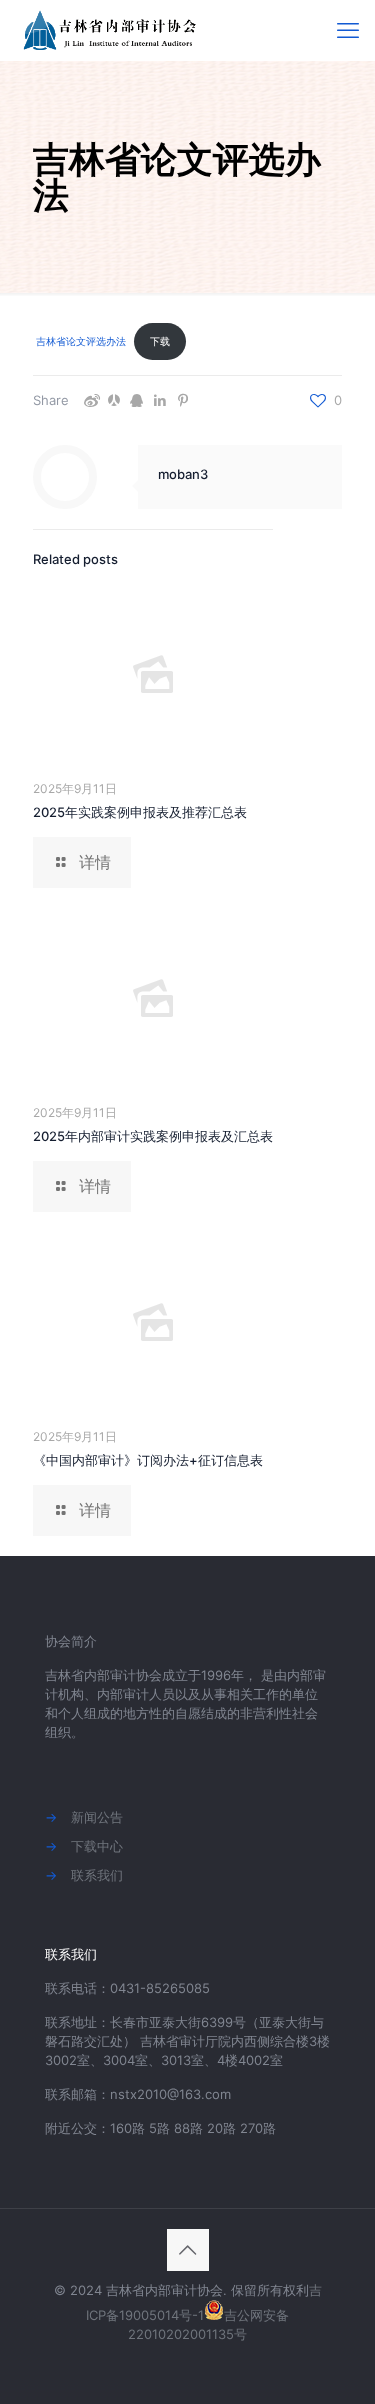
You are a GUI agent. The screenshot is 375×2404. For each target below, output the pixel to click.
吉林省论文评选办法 (81, 341)
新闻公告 (97, 1817)
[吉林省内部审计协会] (112, 30)
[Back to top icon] (188, 2250)
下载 (160, 341)
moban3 (183, 474)
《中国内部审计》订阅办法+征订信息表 (148, 1460)
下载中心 (97, 1846)
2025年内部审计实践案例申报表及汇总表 (153, 1136)
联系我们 (97, 1875)
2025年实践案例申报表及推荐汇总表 (140, 812)
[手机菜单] (348, 30)
